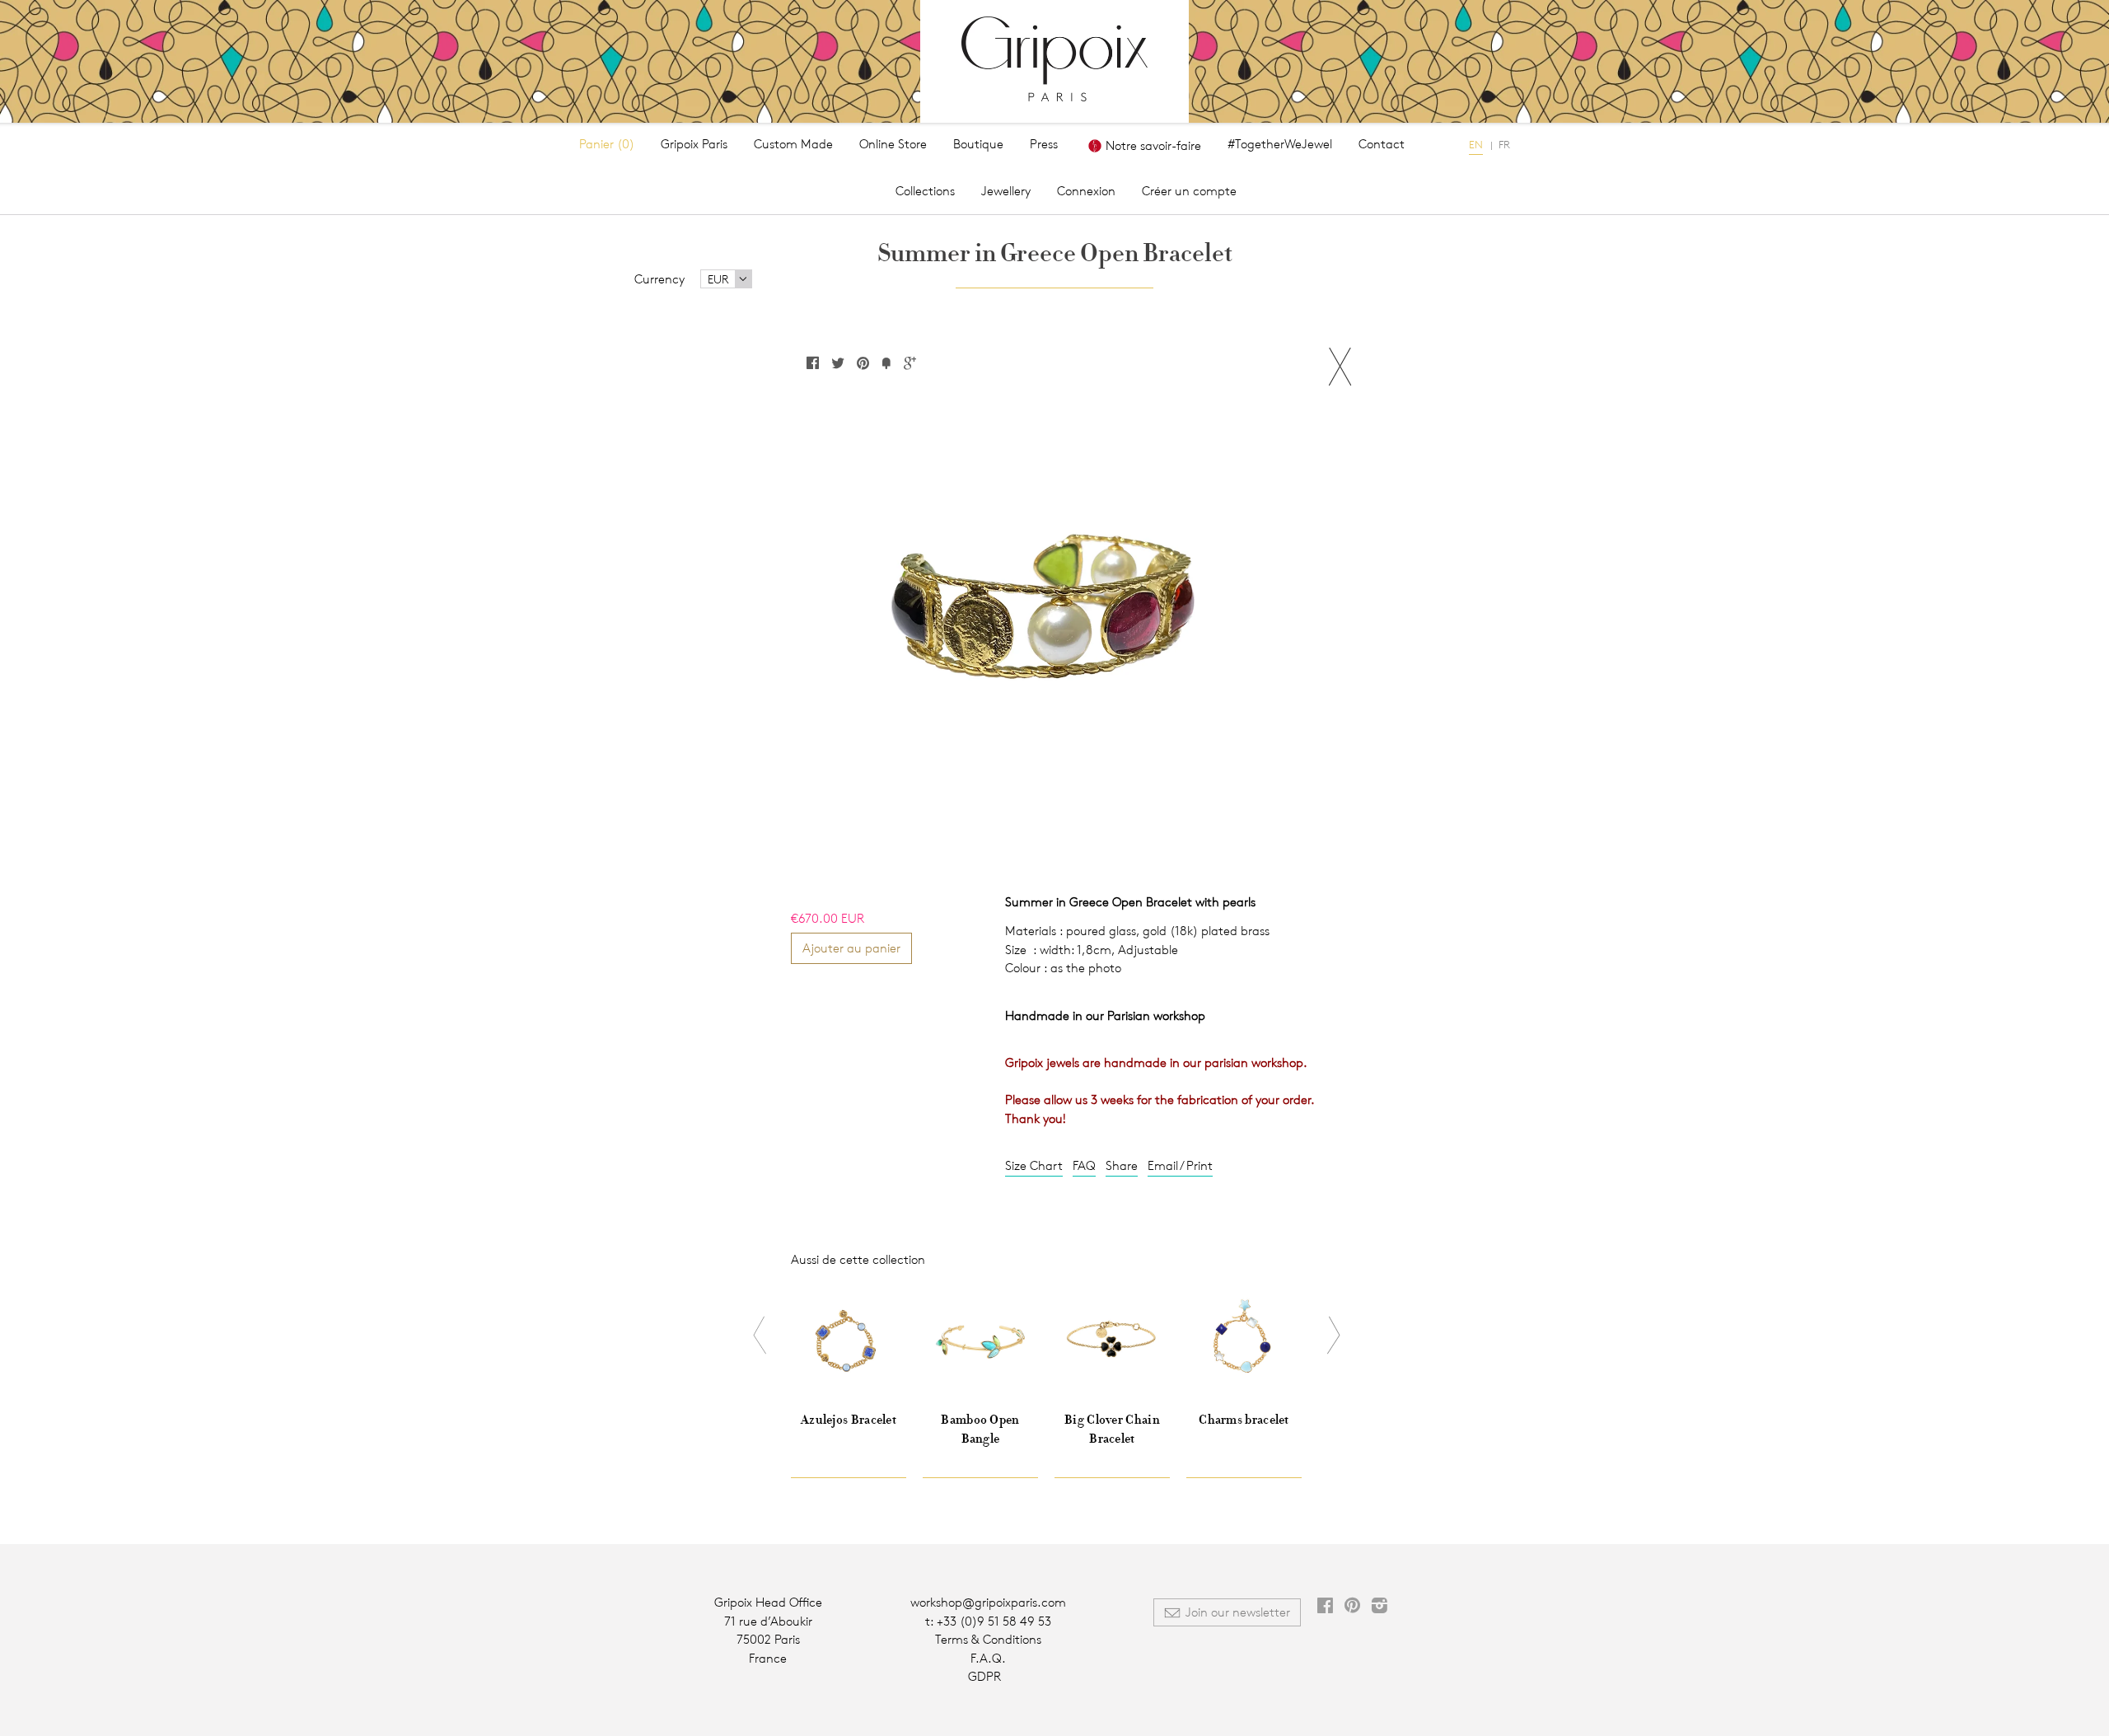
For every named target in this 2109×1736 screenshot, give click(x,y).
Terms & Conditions (988, 1639)
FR (1504, 144)
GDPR (984, 1676)
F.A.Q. (988, 1658)
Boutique (978, 144)
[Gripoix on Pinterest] (1352, 1607)
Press (1044, 144)
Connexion (1086, 191)
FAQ (1084, 1165)
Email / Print (1180, 1165)
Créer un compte (1189, 191)
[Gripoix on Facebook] (1325, 1607)
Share (1122, 1165)
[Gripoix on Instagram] (1380, 1607)
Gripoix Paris (694, 144)
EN (1476, 144)
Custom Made (793, 144)
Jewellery (1006, 191)
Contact (1382, 144)
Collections (925, 191)
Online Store (893, 144)
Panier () (607, 144)
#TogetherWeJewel (1280, 144)
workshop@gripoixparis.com (988, 1602)
